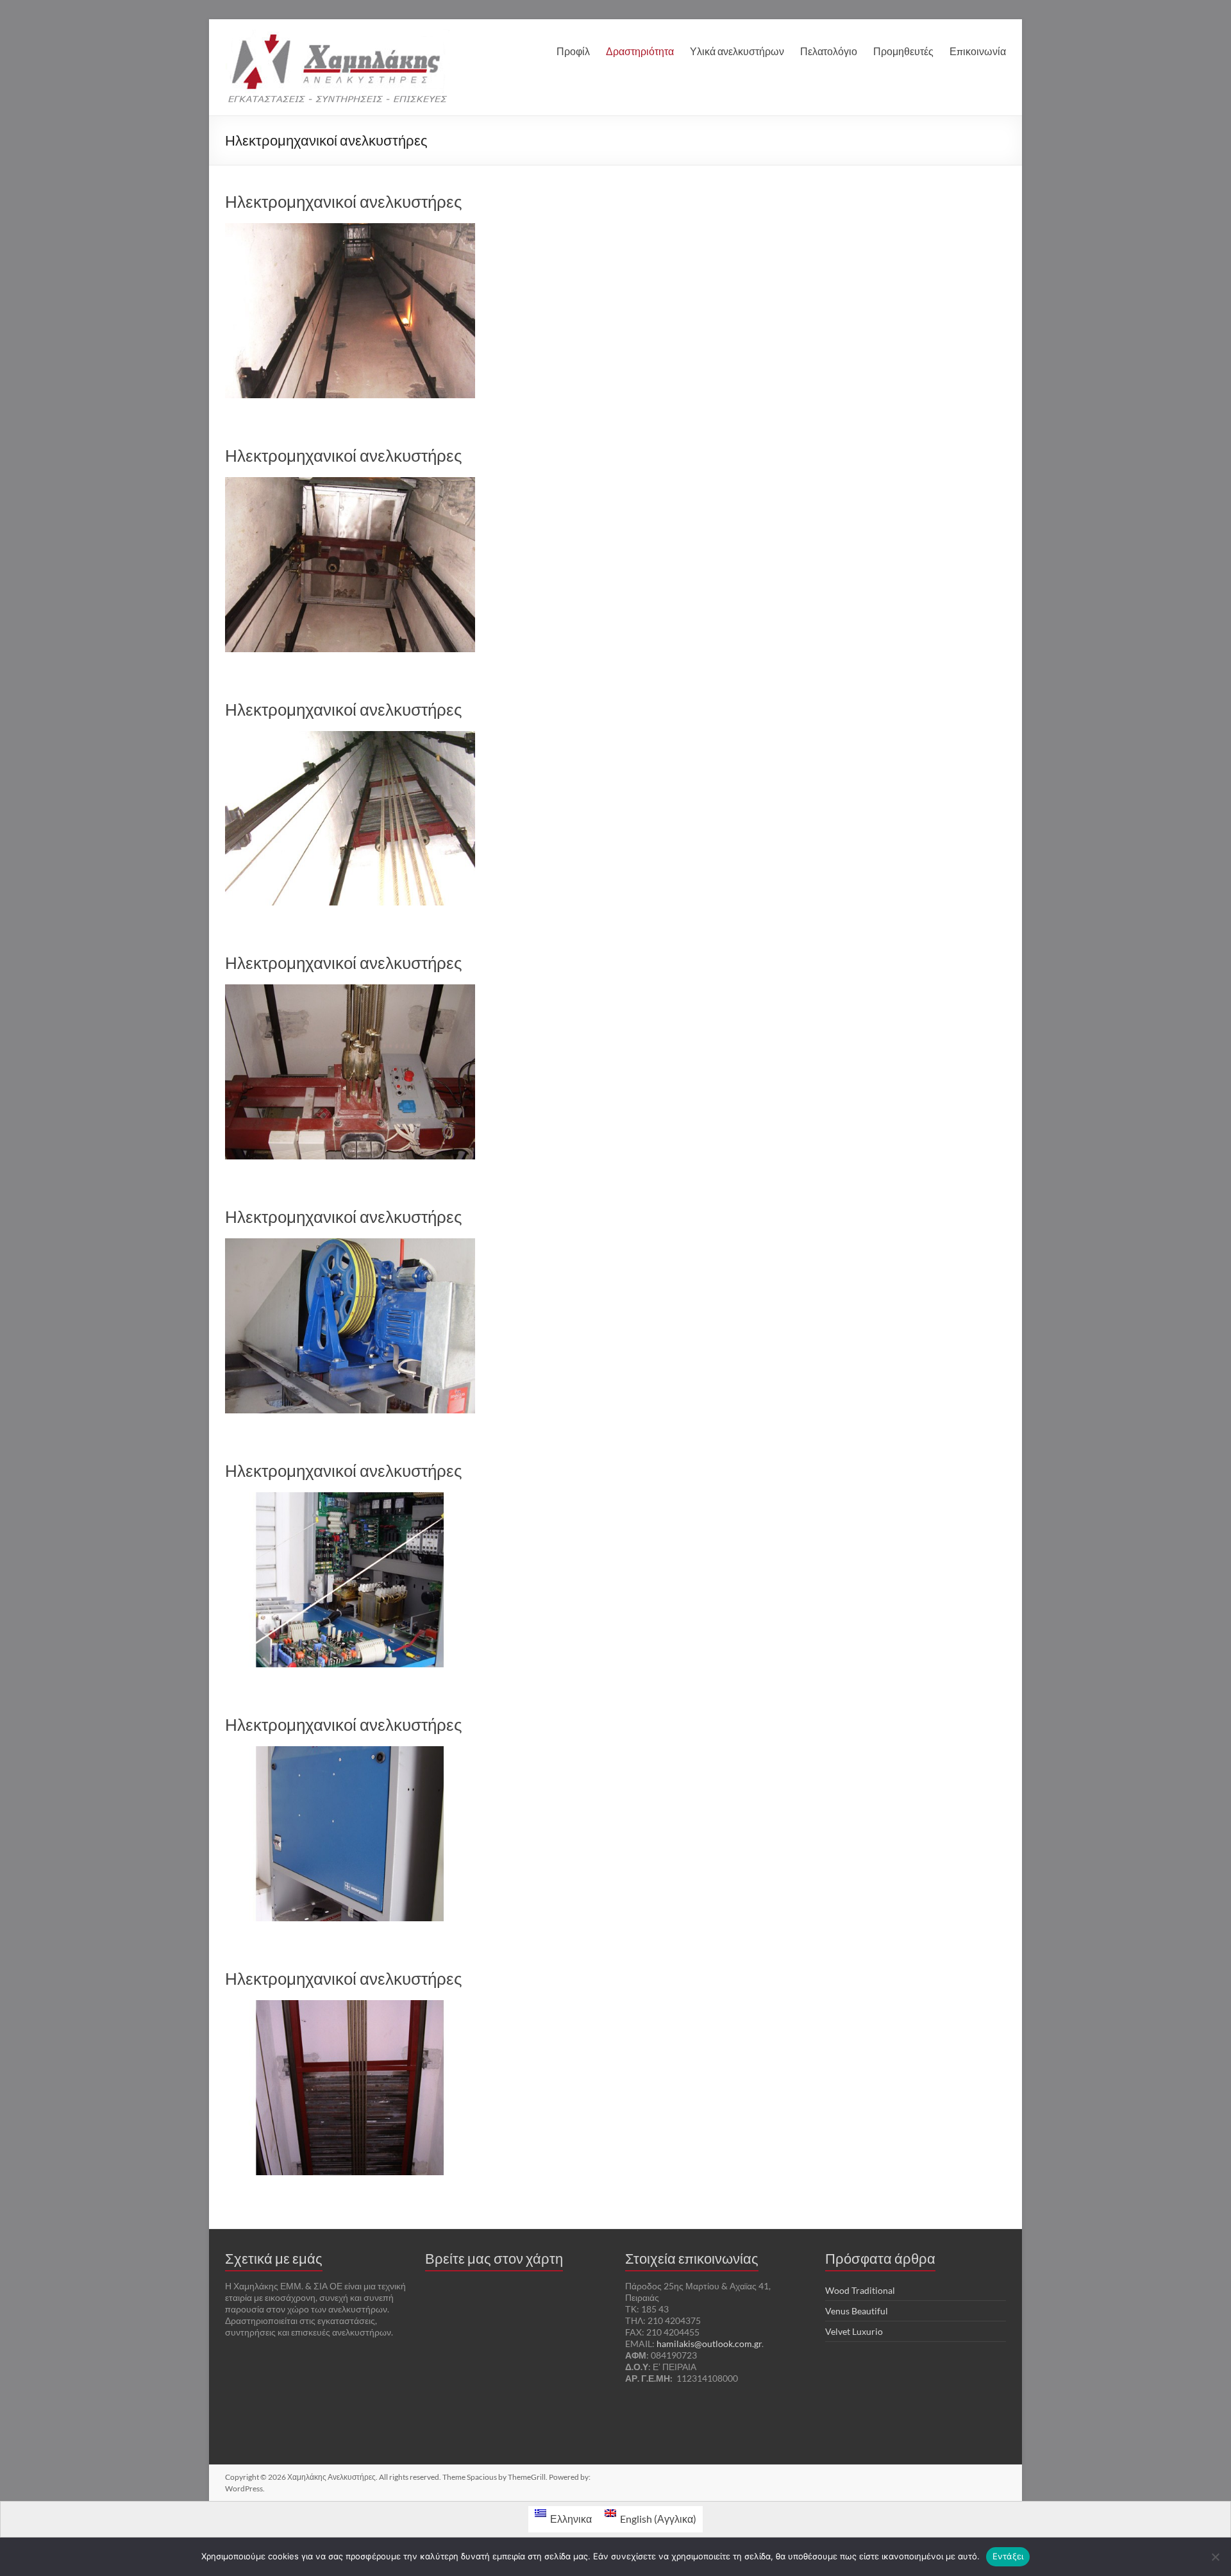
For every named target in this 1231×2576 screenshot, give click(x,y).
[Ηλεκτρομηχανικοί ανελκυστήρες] (350, 229)
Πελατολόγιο (829, 51)
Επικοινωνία (978, 51)
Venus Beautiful (857, 2311)
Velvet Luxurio (854, 2331)
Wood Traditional (860, 2290)
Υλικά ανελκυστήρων (737, 51)
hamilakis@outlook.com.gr (709, 2344)
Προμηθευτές (903, 51)
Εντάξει (1008, 2556)
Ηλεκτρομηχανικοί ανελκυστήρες (344, 201)
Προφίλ (573, 51)
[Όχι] (1215, 2557)
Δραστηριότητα (640, 51)
